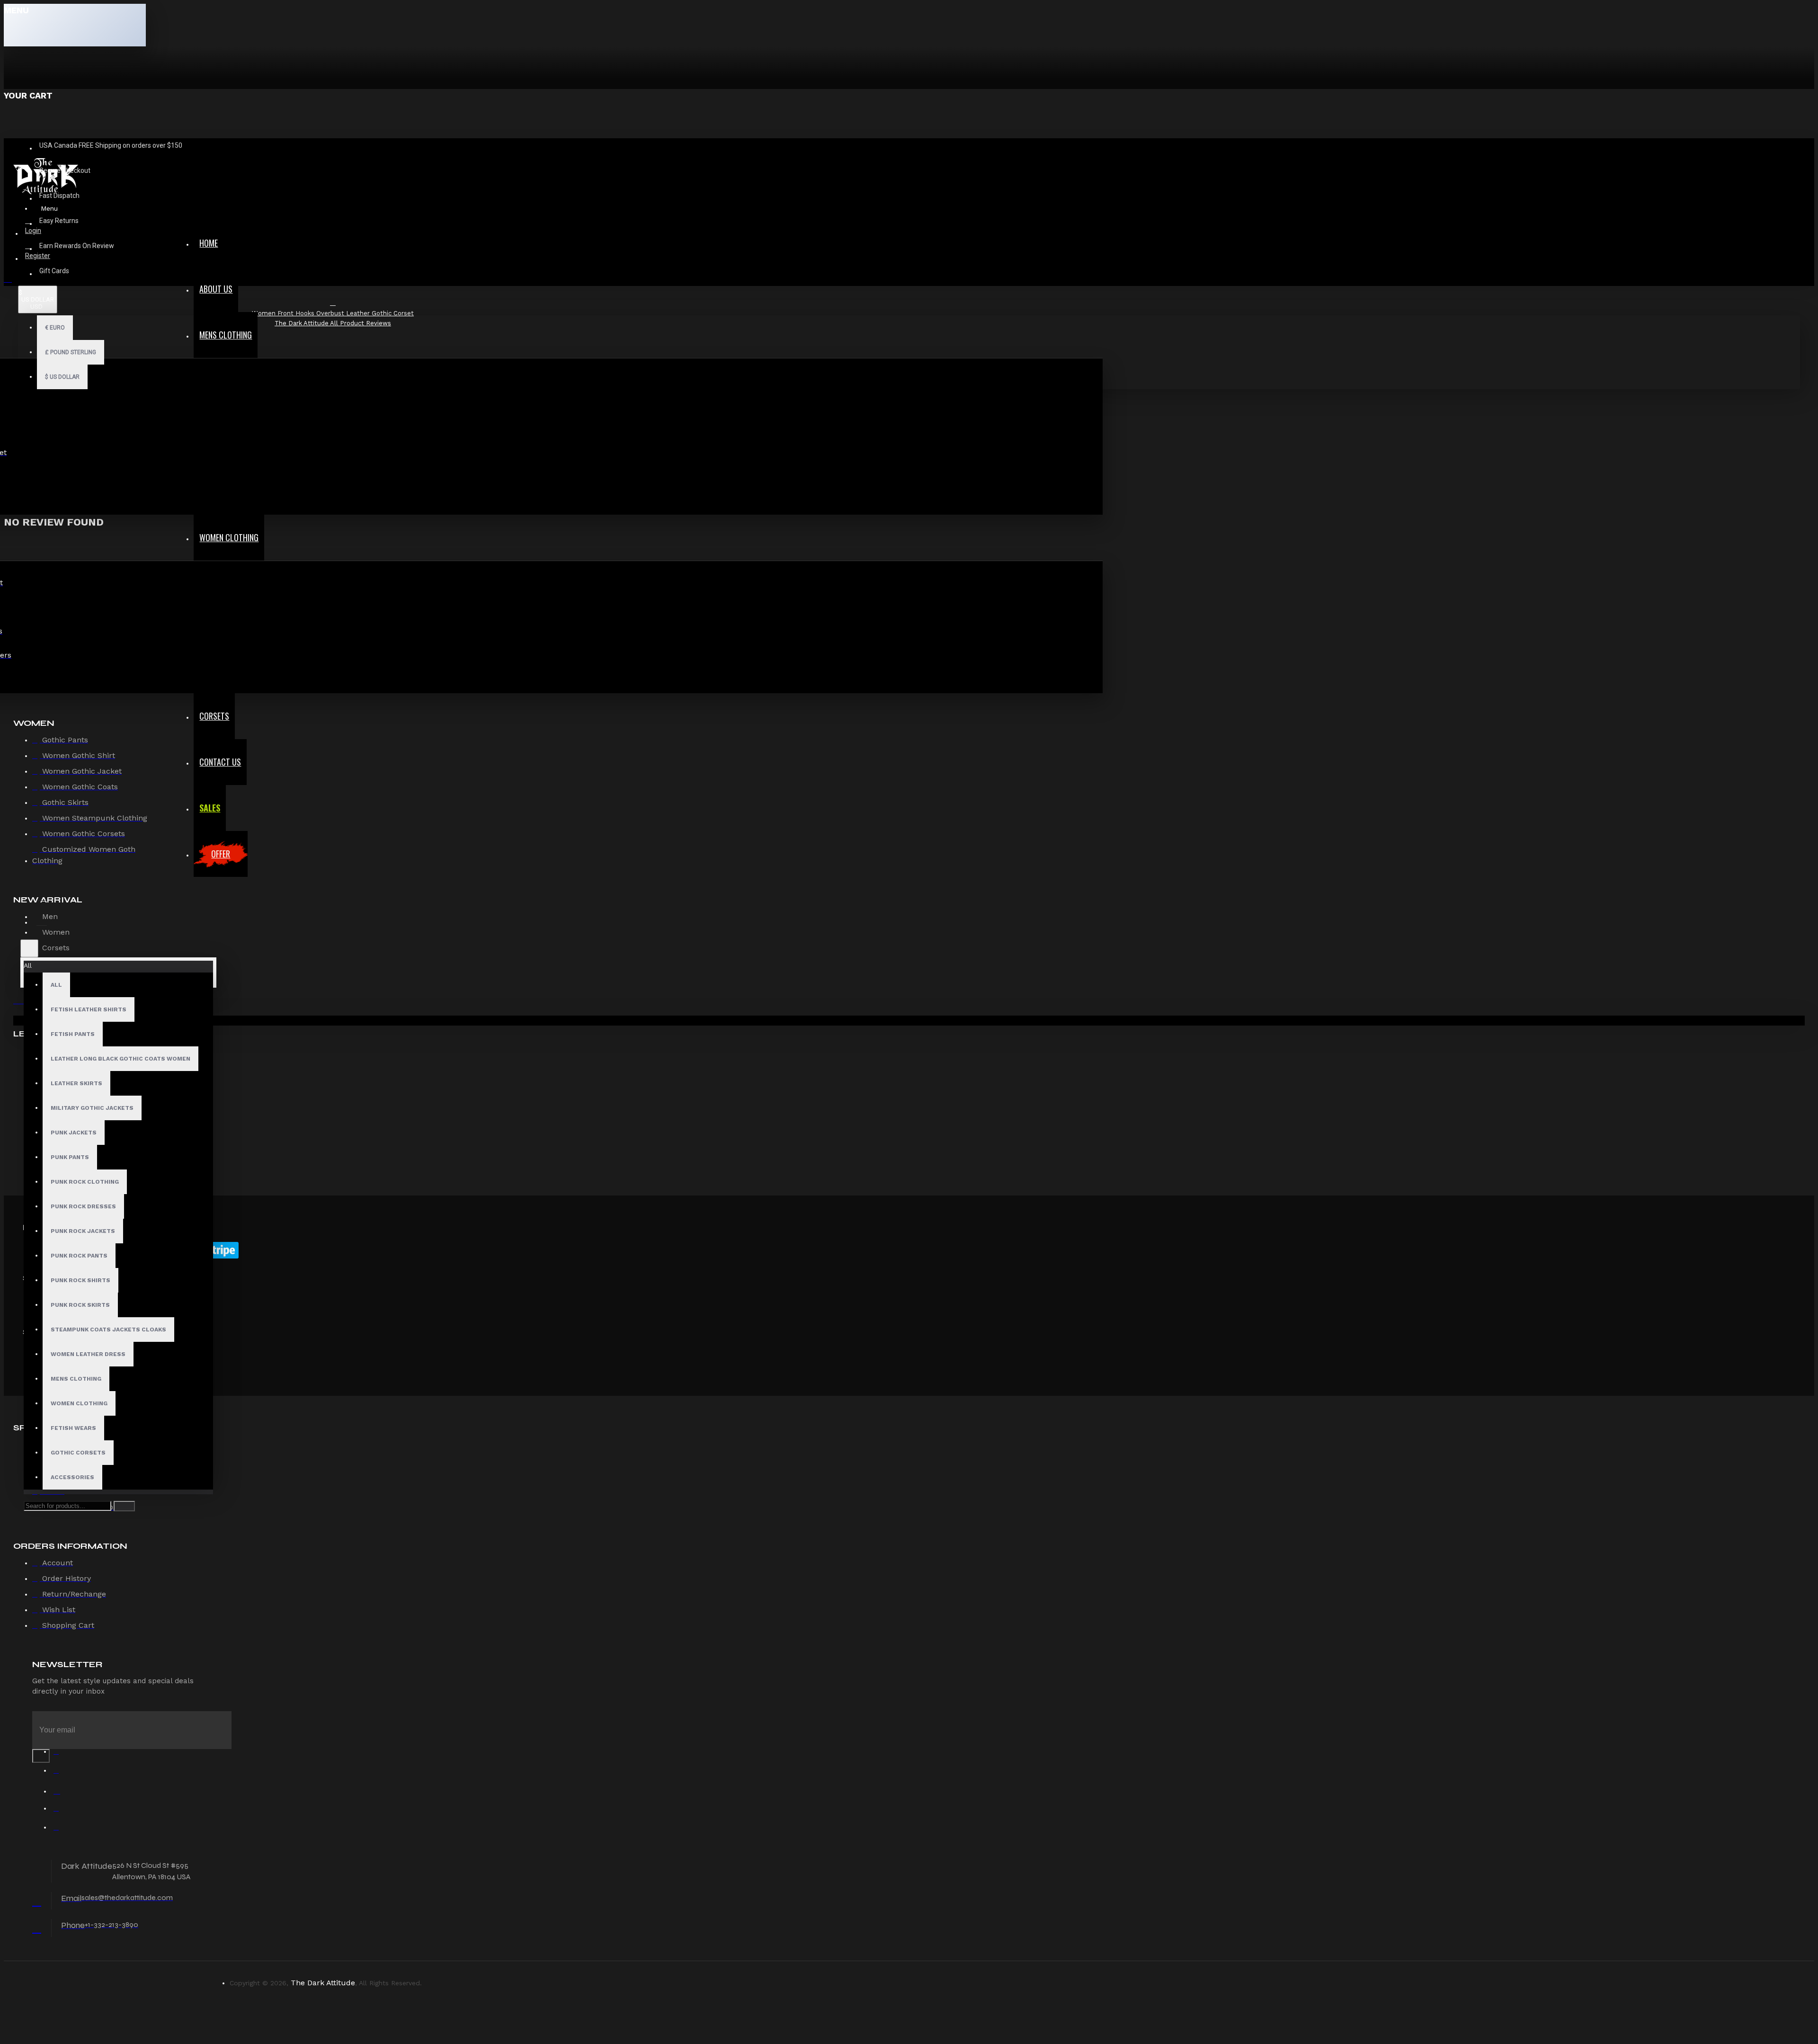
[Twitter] (61, 1773)
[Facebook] (61, 1754)
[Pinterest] (61, 1830)
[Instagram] (61, 1792)
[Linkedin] (61, 1811)
